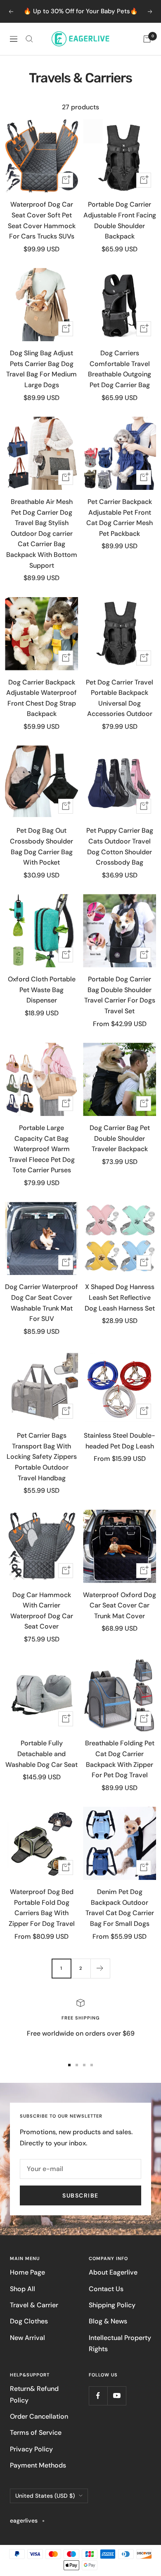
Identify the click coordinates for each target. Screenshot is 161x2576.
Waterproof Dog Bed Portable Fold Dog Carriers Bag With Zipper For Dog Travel (42, 1908)
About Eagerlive (113, 2272)
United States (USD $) (45, 2496)
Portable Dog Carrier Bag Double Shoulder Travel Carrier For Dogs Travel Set (120, 995)
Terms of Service (36, 2433)
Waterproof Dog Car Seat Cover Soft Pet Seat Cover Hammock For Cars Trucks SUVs (42, 220)
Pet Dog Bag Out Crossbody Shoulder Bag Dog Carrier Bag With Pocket (41, 846)
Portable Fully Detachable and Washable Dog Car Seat (41, 1754)
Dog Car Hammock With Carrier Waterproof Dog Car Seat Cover (42, 1611)
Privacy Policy (31, 2449)
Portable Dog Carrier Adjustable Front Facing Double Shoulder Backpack (120, 220)
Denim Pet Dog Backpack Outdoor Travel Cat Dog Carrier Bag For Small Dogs (120, 1908)
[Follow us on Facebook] (98, 2396)
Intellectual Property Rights (120, 2343)
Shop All (22, 2289)
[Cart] (147, 39)
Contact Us (106, 2289)
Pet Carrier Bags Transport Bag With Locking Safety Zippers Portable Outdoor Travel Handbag (42, 1457)
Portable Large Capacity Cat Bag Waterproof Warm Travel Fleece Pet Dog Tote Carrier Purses (42, 1149)
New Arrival (27, 2338)
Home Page (27, 2272)
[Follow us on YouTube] (117, 2396)
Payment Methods (38, 2465)
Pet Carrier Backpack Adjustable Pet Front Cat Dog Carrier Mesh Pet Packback (120, 518)
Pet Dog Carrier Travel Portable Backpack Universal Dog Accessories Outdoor (120, 698)
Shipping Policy (112, 2305)
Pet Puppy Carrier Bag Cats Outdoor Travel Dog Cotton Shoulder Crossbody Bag (120, 846)
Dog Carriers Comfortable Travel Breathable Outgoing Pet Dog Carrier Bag (120, 369)
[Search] (29, 39)
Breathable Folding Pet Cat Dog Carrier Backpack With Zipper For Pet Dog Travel (120, 1759)
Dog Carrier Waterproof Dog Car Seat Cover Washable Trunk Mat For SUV (41, 1303)
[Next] (100, 1968)
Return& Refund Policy (34, 2394)
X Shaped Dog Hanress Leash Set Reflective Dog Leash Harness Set (120, 1297)
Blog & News (108, 2321)
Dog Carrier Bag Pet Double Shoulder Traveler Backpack (120, 1138)
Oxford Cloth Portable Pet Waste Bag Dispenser (42, 990)
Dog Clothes (29, 2321)
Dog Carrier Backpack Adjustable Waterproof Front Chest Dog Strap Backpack (41, 698)
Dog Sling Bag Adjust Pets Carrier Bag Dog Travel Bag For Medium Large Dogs (41, 369)
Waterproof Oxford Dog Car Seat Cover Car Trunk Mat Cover (120, 1605)
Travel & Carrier (34, 2305)
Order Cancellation (39, 2416)
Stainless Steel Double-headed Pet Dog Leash (120, 1441)
